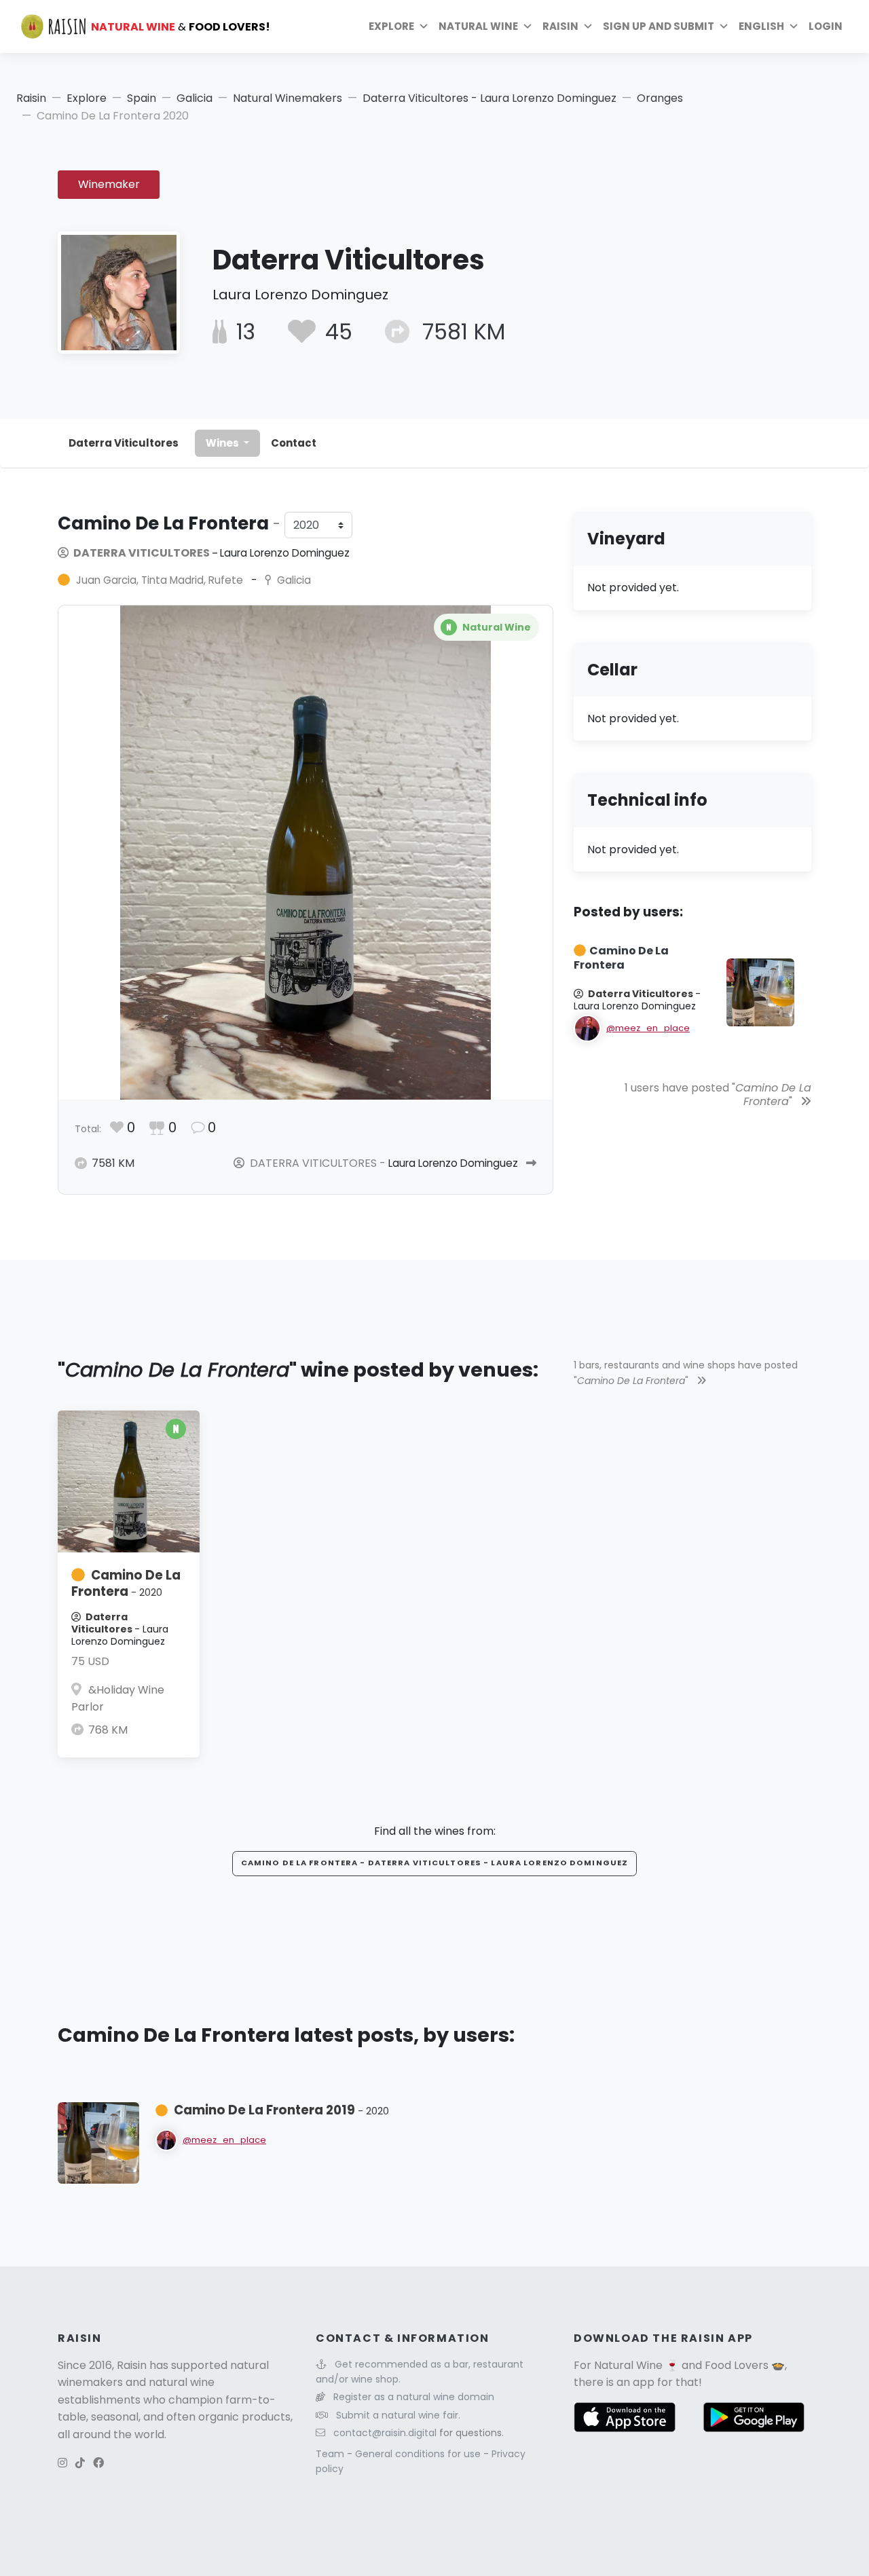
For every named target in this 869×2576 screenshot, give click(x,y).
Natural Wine (628, 2365)
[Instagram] (62, 2463)
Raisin (31, 98)
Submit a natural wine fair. (398, 2415)
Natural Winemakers (288, 98)
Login (826, 26)
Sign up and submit (659, 26)
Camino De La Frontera (126, 1583)
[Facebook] (98, 2463)
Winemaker (109, 184)
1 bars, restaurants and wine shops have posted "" (686, 1373)
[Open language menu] (794, 26)
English (761, 26)
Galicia (195, 98)
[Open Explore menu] (424, 26)
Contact (294, 443)
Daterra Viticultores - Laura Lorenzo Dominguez (489, 98)
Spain (142, 98)
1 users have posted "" (718, 1095)
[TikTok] (80, 2463)
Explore (391, 26)
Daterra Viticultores (124, 443)
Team (331, 2454)
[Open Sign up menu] (724, 26)
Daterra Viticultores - (210, 553)
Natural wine (478, 26)
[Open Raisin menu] (588, 26)
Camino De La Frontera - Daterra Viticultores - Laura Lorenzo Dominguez (434, 1863)
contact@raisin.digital (385, 2433)
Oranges (660, 98)
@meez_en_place (648, 1028)
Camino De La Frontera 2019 (281, 2110)
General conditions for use (419, 2454)
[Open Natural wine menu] (528, 26)
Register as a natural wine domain (414, 2397)
